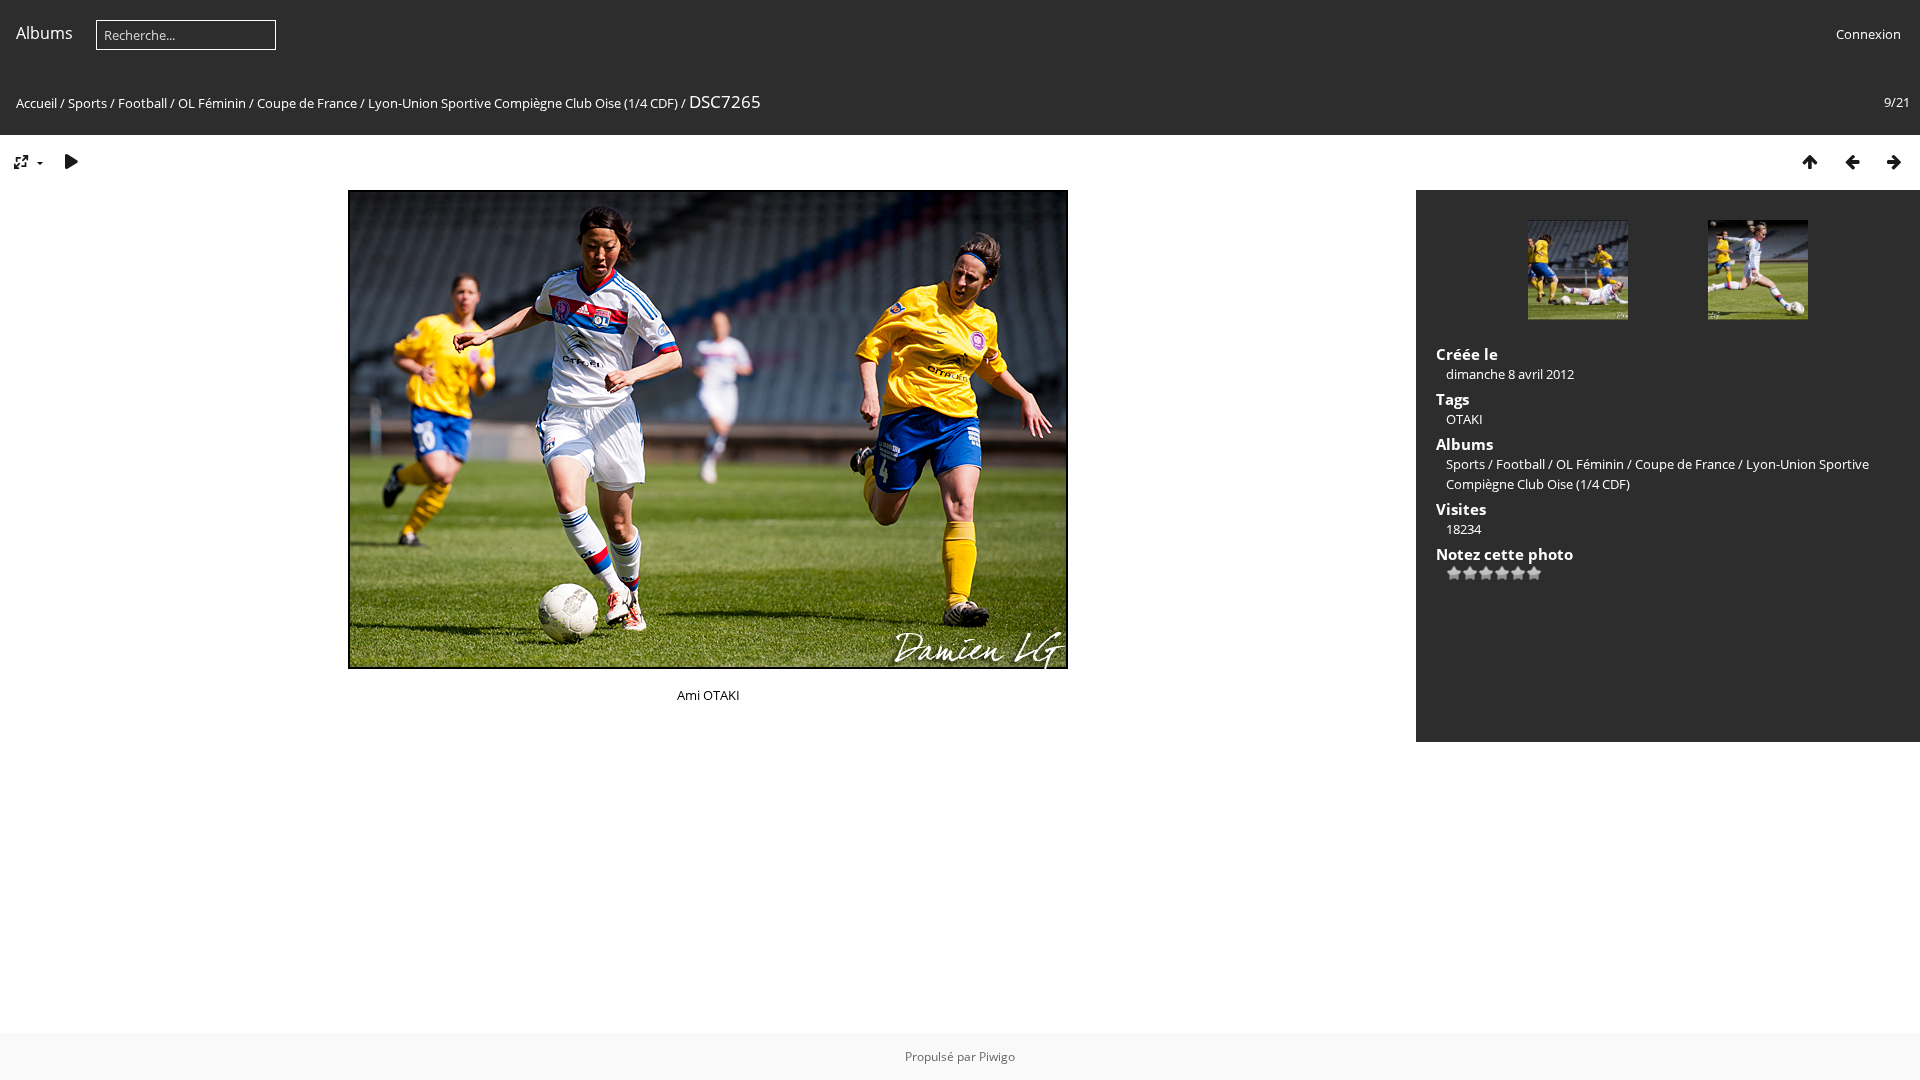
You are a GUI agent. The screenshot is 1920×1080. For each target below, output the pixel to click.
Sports (87, 103)
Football (142, 103)
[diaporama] (71, 161)
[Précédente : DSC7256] (1852, 161)
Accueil (36, 103)
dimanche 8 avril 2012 (1510, 374)
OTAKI (1464, 419)
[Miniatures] (1810, 161)
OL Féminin (212, 103)
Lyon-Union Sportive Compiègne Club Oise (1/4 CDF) (523, 103)
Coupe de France (307, 103)
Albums (44, 33)
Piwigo (997, 1056)
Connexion (1868, 34)
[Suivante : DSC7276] (1894, 161)
